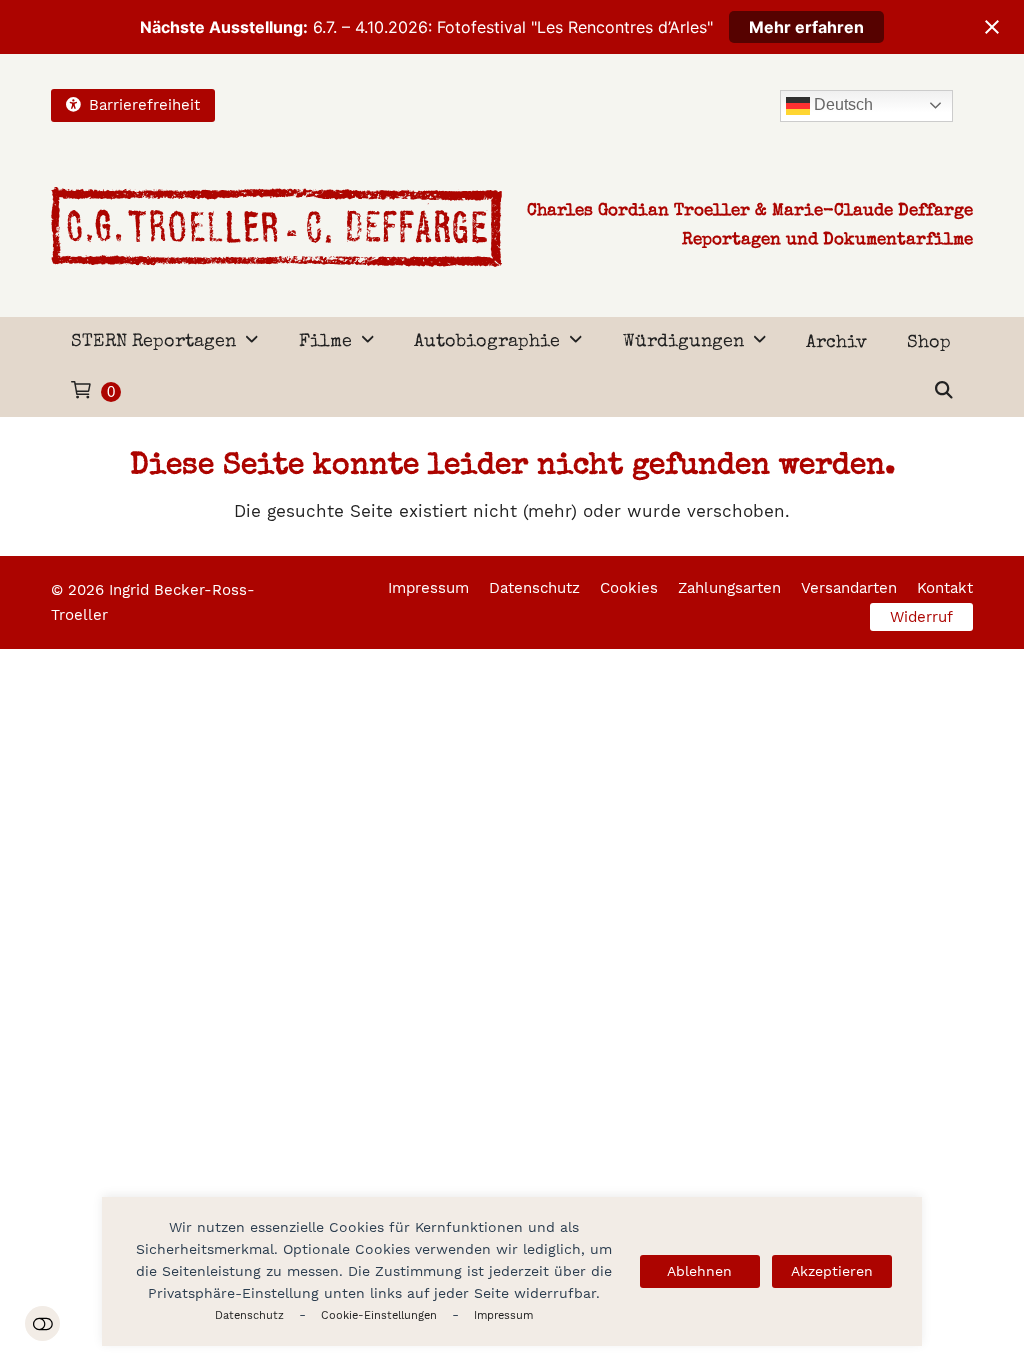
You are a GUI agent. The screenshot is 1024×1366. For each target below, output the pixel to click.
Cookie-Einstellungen (379, 1315)
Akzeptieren (832, 1271)
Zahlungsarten (729, 588)
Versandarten (849, 588)
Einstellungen (42, 1323)
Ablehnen (699, 1271)
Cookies (629, 588)
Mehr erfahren (806, 27)
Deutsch (841, 104)
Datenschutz (249, 1315)
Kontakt (945, 588)
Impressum (503, 1315)
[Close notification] (992, 27)
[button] (944, 392)
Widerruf (921, 617)
